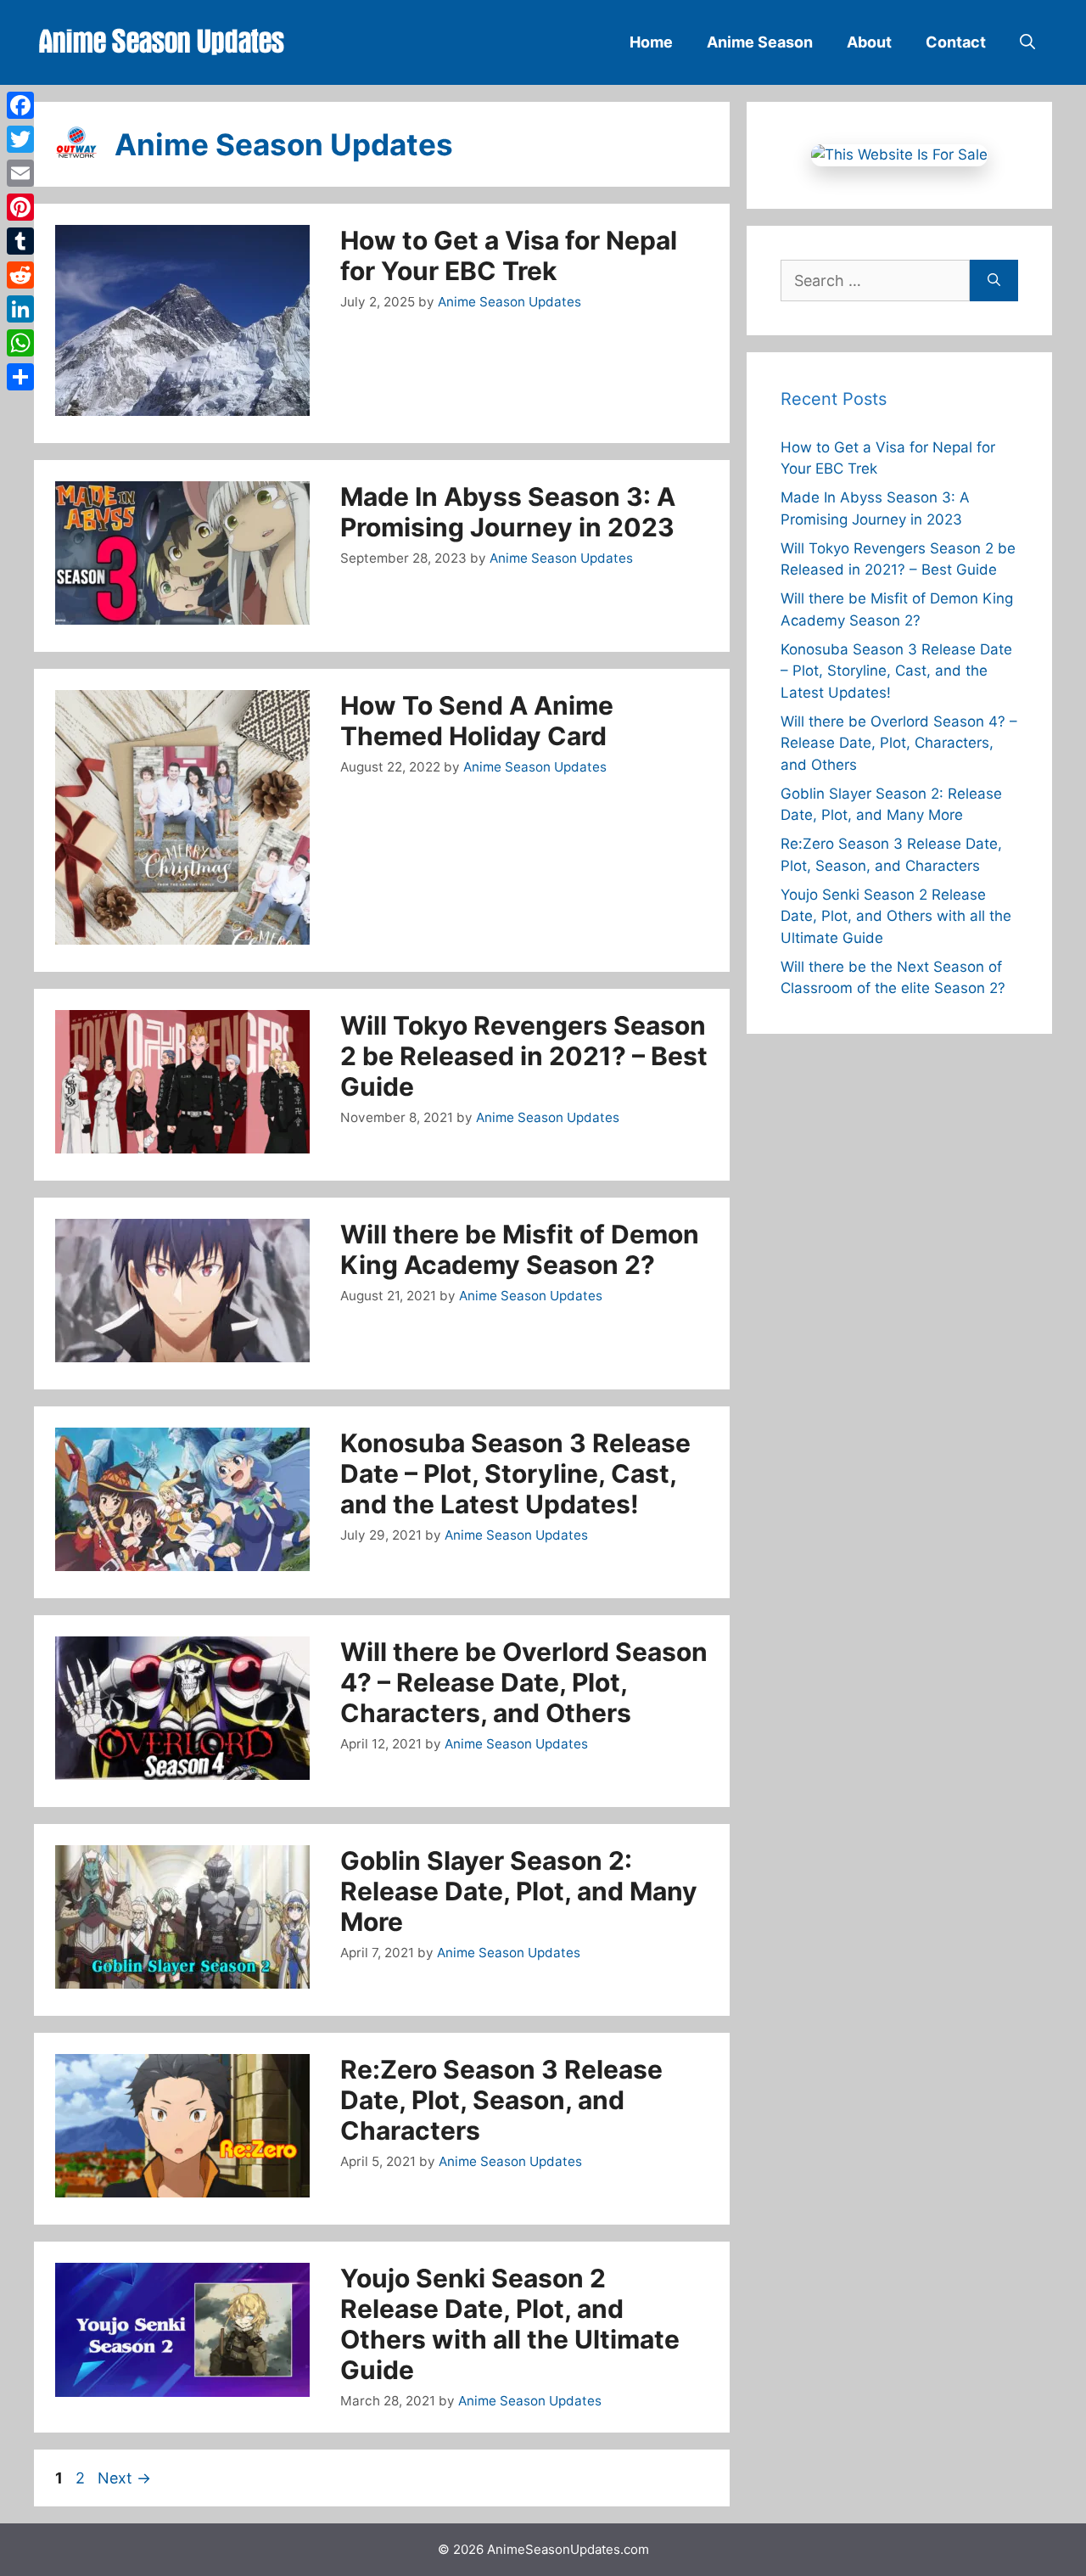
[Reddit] (20, 275)
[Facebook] (20, 105)
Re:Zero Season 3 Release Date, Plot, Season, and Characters (501, 2100)
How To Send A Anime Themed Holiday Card (477, 721)
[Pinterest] (20, 207)
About (869, 42)
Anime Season (760, 42)
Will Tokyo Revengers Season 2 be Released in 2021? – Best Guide (524, 1056)
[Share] (20, 377)
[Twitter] (20, 139)
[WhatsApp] (20, 343)
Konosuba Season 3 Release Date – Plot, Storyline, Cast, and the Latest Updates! (515, 1473)
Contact (956, 42)
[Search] (994, 281)
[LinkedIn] (20, 309)
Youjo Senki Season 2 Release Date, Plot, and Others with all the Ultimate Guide (510, 2324)
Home (651, 42)
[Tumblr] (20, 241)
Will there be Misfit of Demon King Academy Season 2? (520, 1249)
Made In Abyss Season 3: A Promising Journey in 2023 (508, 512)
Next (124, 2478)
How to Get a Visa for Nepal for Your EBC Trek (509, 255)
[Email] (20, 173)
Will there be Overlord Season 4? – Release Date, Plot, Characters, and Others (524, 1682)
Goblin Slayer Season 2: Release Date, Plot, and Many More (519, 1891)
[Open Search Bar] (1027, 42)
